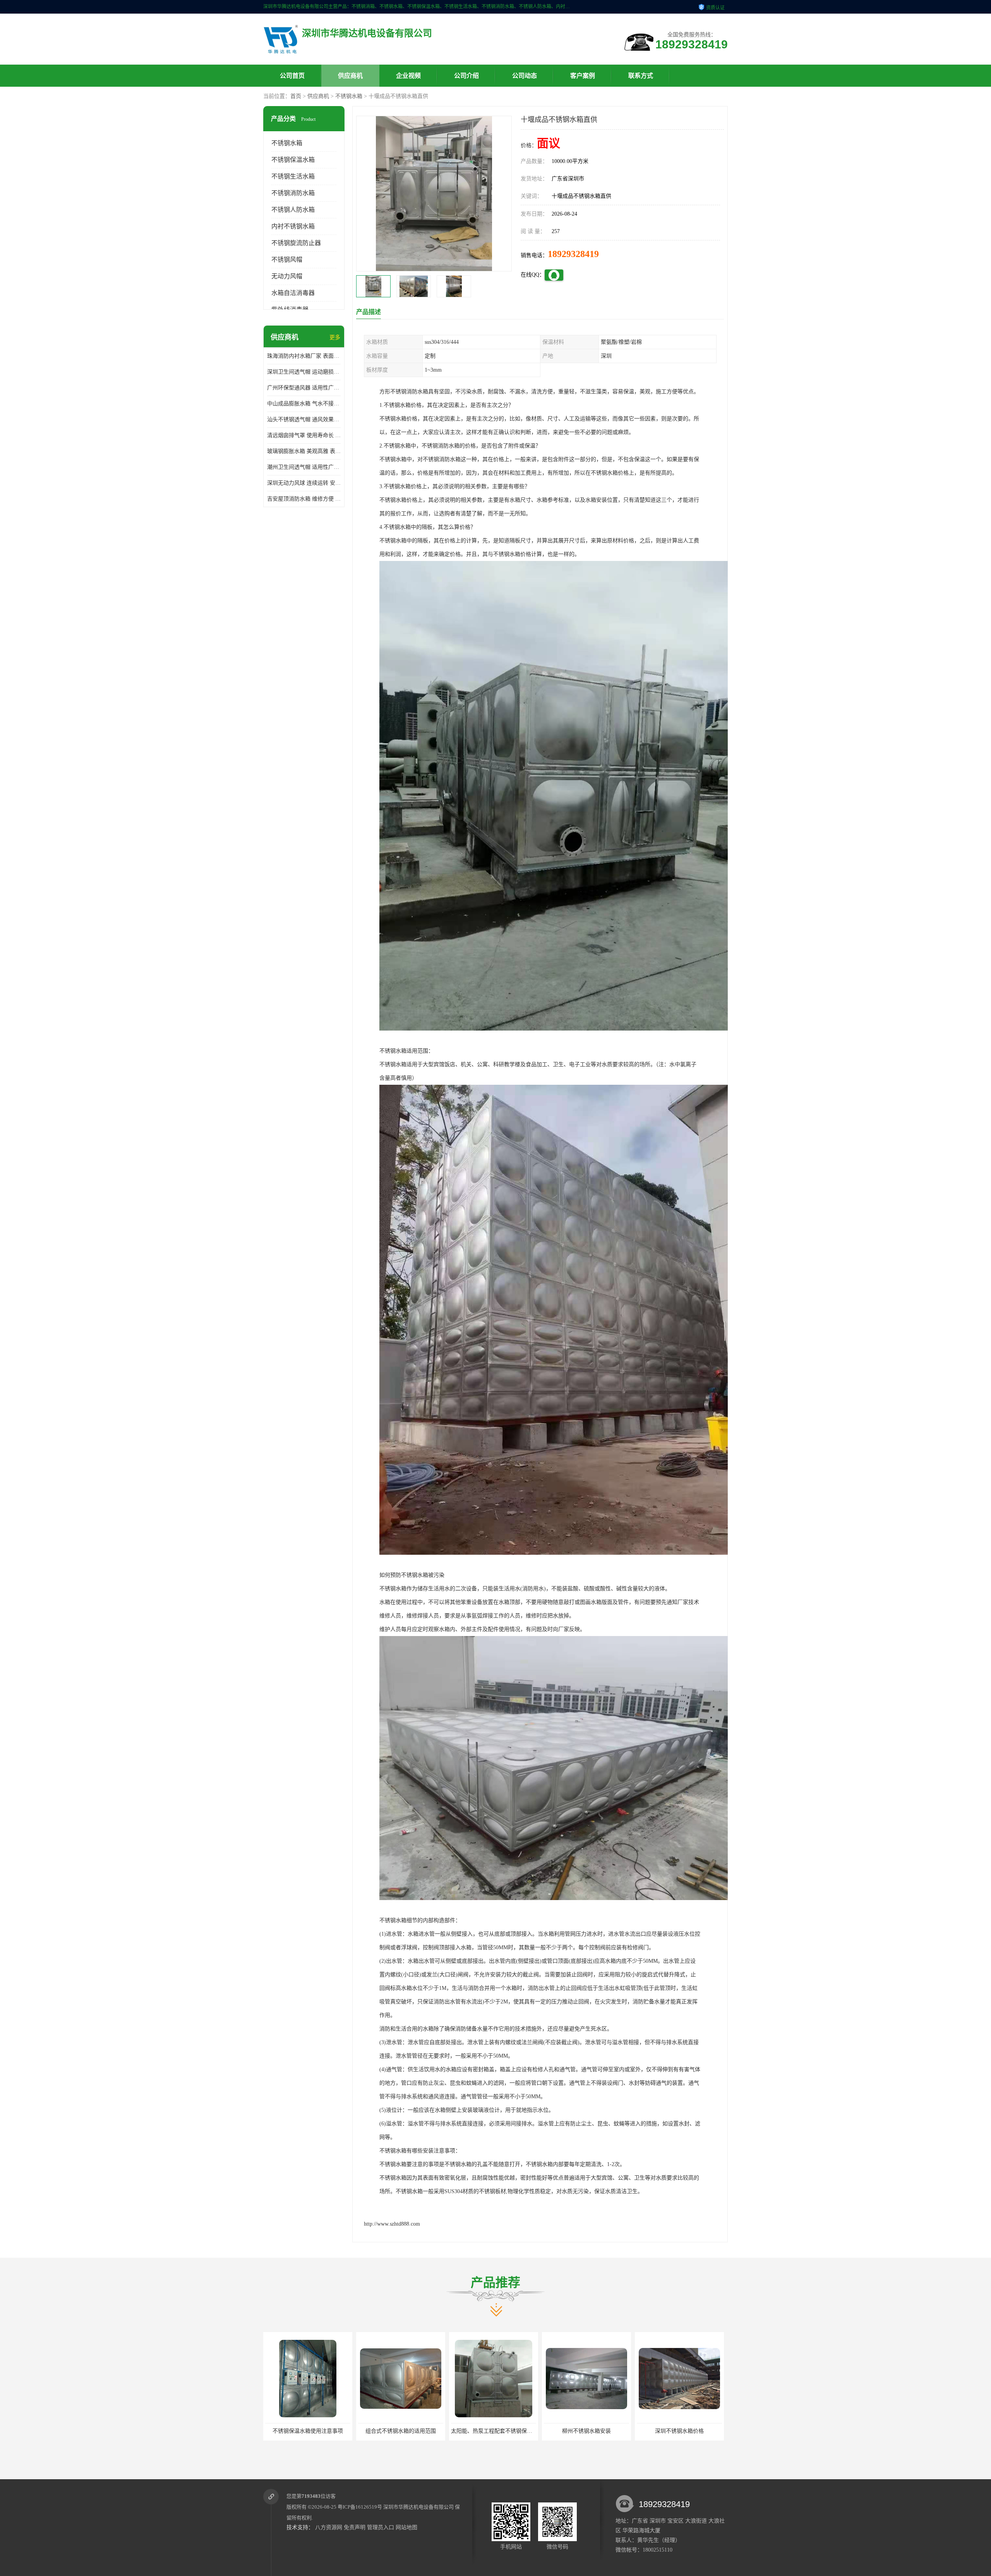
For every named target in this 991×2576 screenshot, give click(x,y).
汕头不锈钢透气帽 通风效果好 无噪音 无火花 (304, 419)
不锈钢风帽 (287, 260)
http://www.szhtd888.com (392, 2224)
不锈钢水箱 (349, 96)
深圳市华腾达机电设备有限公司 (418, 2507)
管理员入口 (381, 2527)
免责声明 (355, 2527)
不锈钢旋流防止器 (296, 243)
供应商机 (350, 76)
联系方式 (641, 76)
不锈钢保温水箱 (293, 160)
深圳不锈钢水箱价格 (494, 2431)
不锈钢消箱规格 (586, 2431)
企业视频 (408, 76)
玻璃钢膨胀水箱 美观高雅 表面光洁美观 (304, 451)
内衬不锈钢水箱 (293, 226)
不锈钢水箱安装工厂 (679, 2431)
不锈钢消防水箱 (293, 193)
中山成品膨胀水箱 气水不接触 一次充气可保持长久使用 (304, 404)
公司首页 (292, 76)
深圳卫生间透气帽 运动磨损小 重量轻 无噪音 (304, 372)
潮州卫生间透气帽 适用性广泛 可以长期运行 (304, 467)
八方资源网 (329, 2527)
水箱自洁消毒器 (293, 293)
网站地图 (406, 2527)
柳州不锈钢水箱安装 (401, 2431)
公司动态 (525, 76)
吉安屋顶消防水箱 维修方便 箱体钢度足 (304, 499)
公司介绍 (466, 76)
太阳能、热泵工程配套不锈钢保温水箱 (311, 2431)
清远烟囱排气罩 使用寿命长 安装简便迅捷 (304, 435)
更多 (335, 337)
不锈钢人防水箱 (293, 210)
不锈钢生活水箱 (293, 176)
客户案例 (583, 76)
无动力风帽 (287, 276)
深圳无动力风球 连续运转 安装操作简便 (304, 483)
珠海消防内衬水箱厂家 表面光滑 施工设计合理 (304, 356)
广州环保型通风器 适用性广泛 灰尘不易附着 (304, 388)
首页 (296, 96)
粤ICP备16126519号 (360, 2507)
